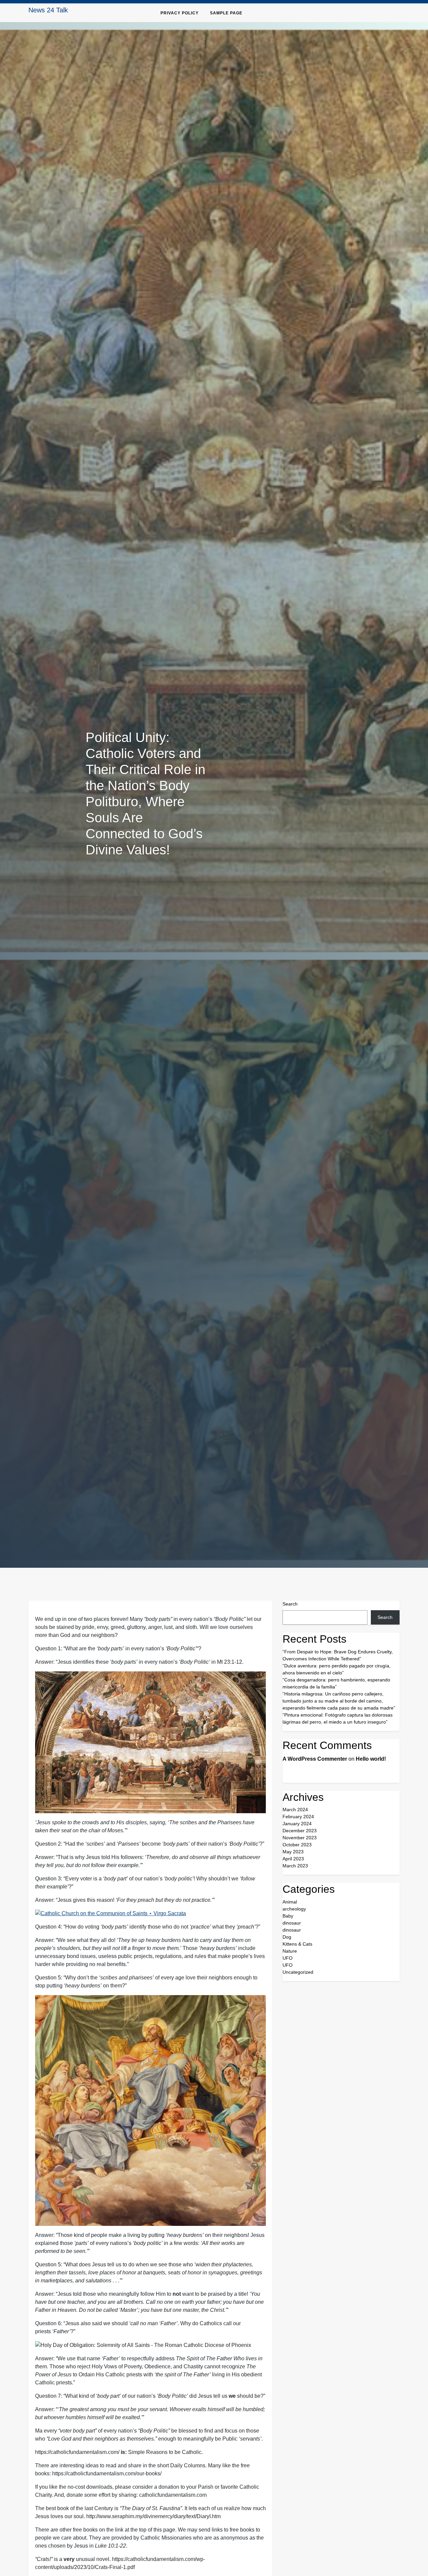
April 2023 (293, 1859)
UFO (288, 1958)
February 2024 (298, 1817)
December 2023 (300, 1831)
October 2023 (297, 1845)
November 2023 (300, 1838)
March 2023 (295, 1866)
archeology (294, 1909)
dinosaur (292, 1923)
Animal (290, 1902)
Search (290, 1604)
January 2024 (297, 1824)
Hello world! (371, 1759)
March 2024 (295, 1810)
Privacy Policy (180, 13)
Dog (287, 1937)
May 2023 (293, 1852)
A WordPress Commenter (315, 1759)
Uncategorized (298, 1972)
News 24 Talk (48, 10)
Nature (290, 1951)
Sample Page (226, 13)
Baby (288, 1916)
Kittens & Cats (297, 1944)
